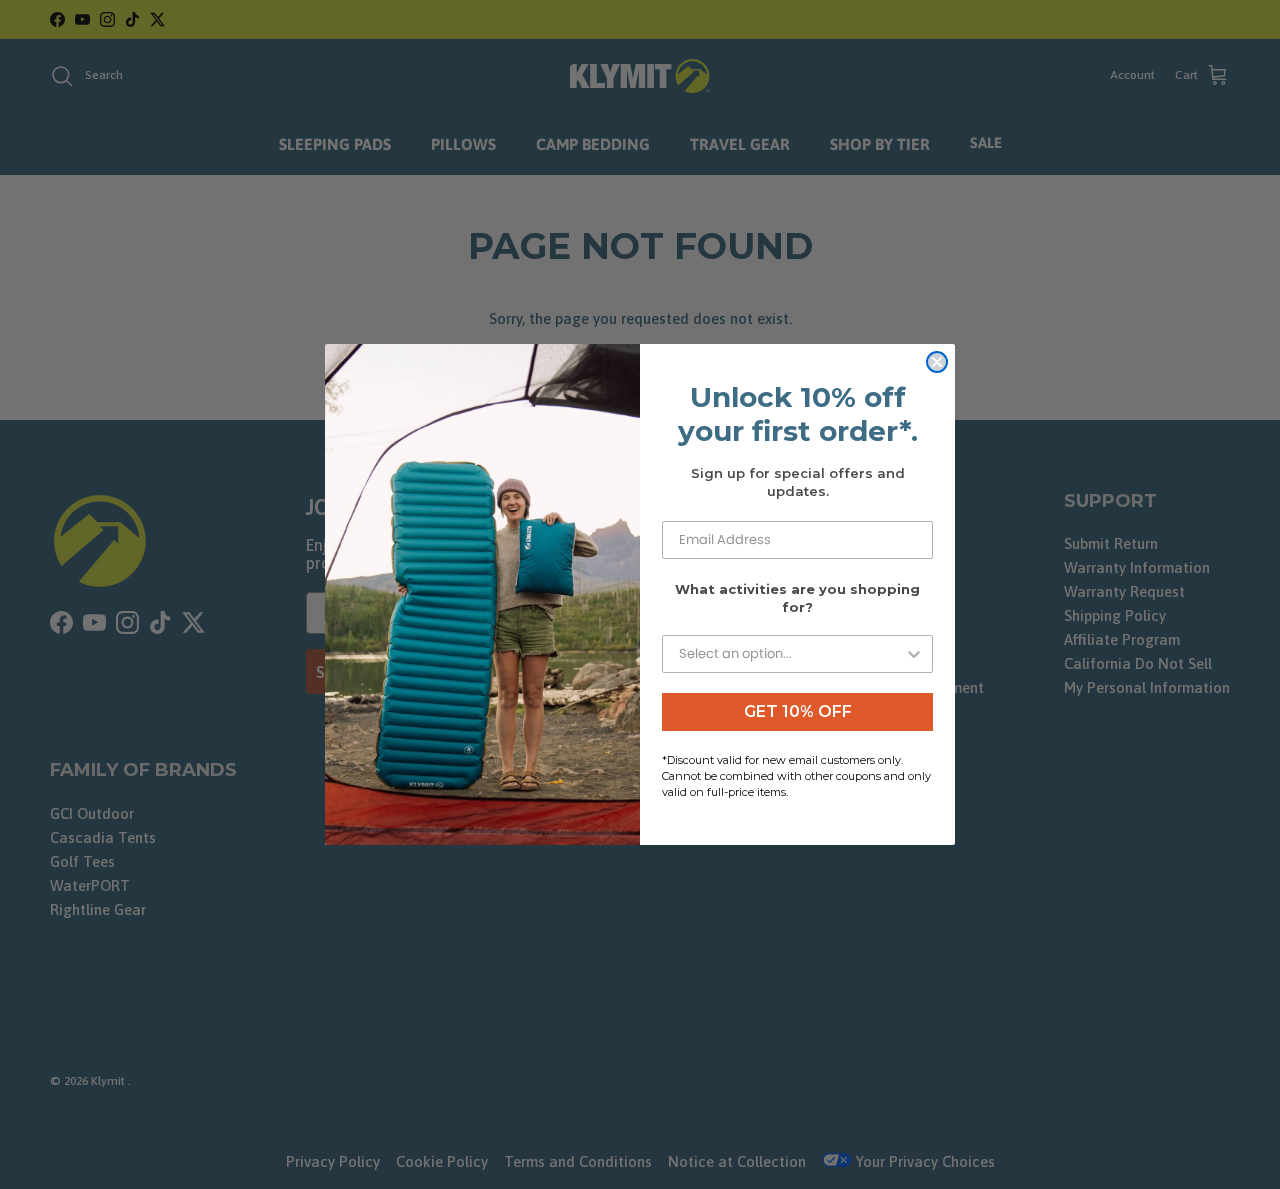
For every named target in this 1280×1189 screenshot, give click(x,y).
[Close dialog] (937, 362)
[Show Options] (914, 654)
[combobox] (791, 654)
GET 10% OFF (798, 711)
